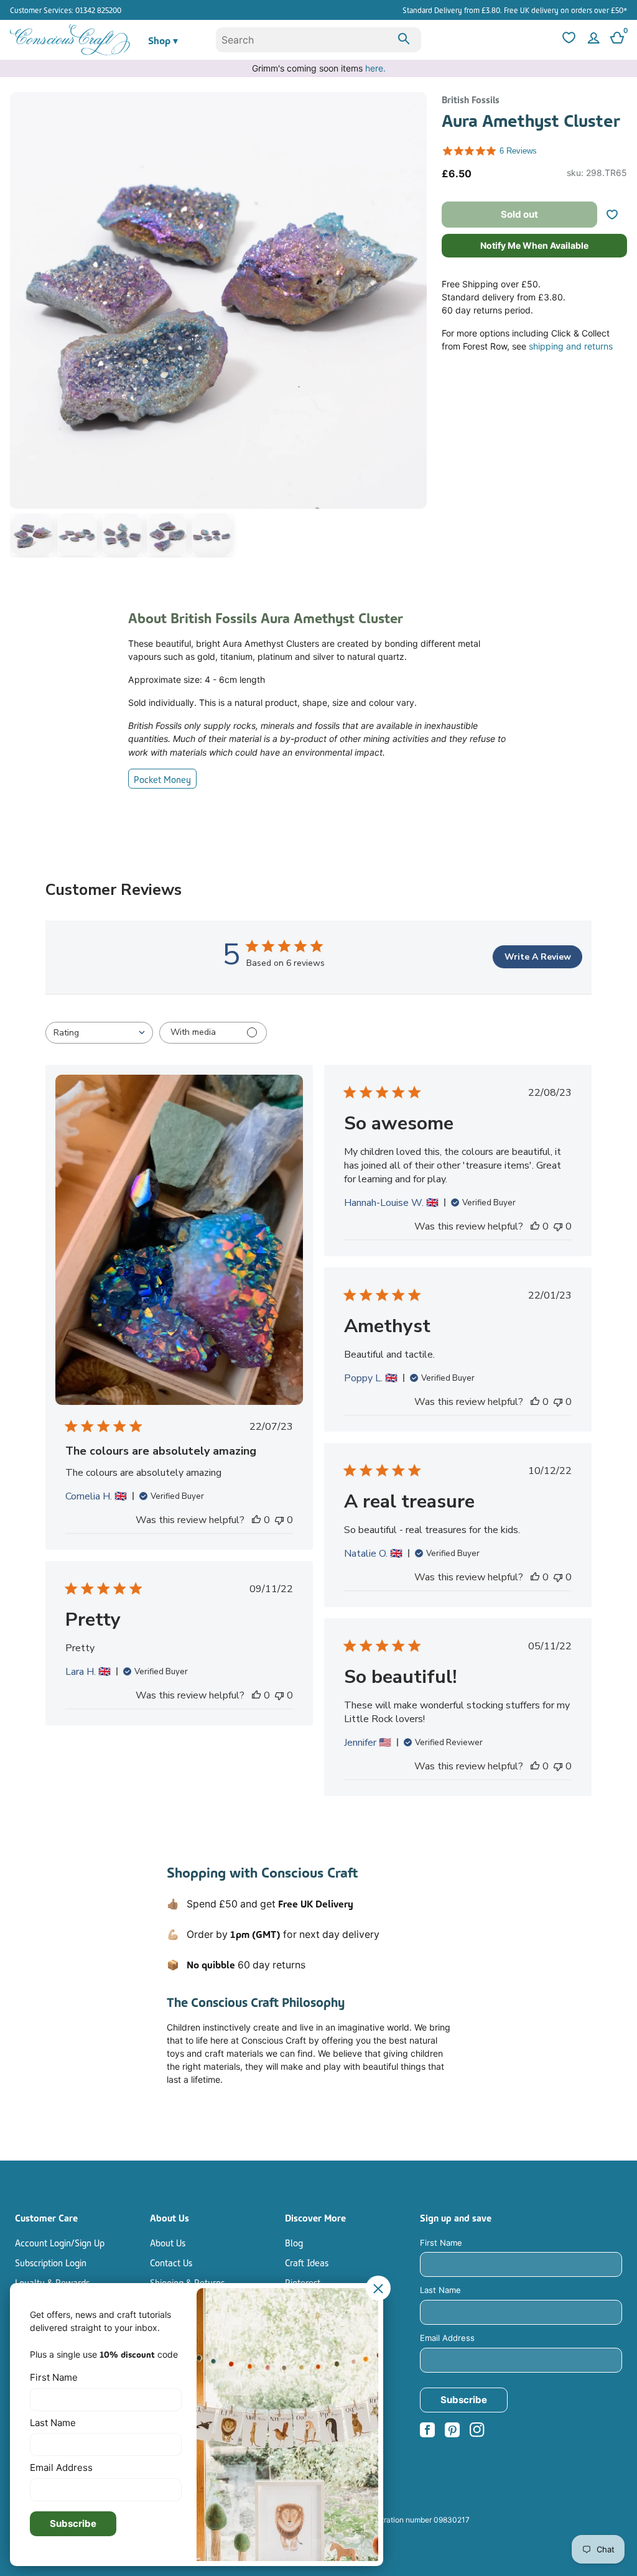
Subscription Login (51, 2262)
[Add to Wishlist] (617, 215)
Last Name (440, 2290)
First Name (441, 2243)
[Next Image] (414, 327)
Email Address (447, 2338)
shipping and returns (571, 346)
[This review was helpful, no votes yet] (256, 1520)
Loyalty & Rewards (52, 2282)
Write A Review (538, 957)
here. (375, 68)
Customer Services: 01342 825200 (66, 10)
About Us (168, 2242)
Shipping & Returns (187, 2282)
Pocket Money (162, 779)
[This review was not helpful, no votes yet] (279, 1520)
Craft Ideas (307, 2262)
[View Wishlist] (567, 40)
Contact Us (171, 2262)
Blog (294, 2242)
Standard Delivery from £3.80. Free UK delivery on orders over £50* (515, 10)
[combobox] (319, 40)
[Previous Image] (22, 327)
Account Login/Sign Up (60, 2242)
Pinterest (303, 2282)
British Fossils (471, 99)
